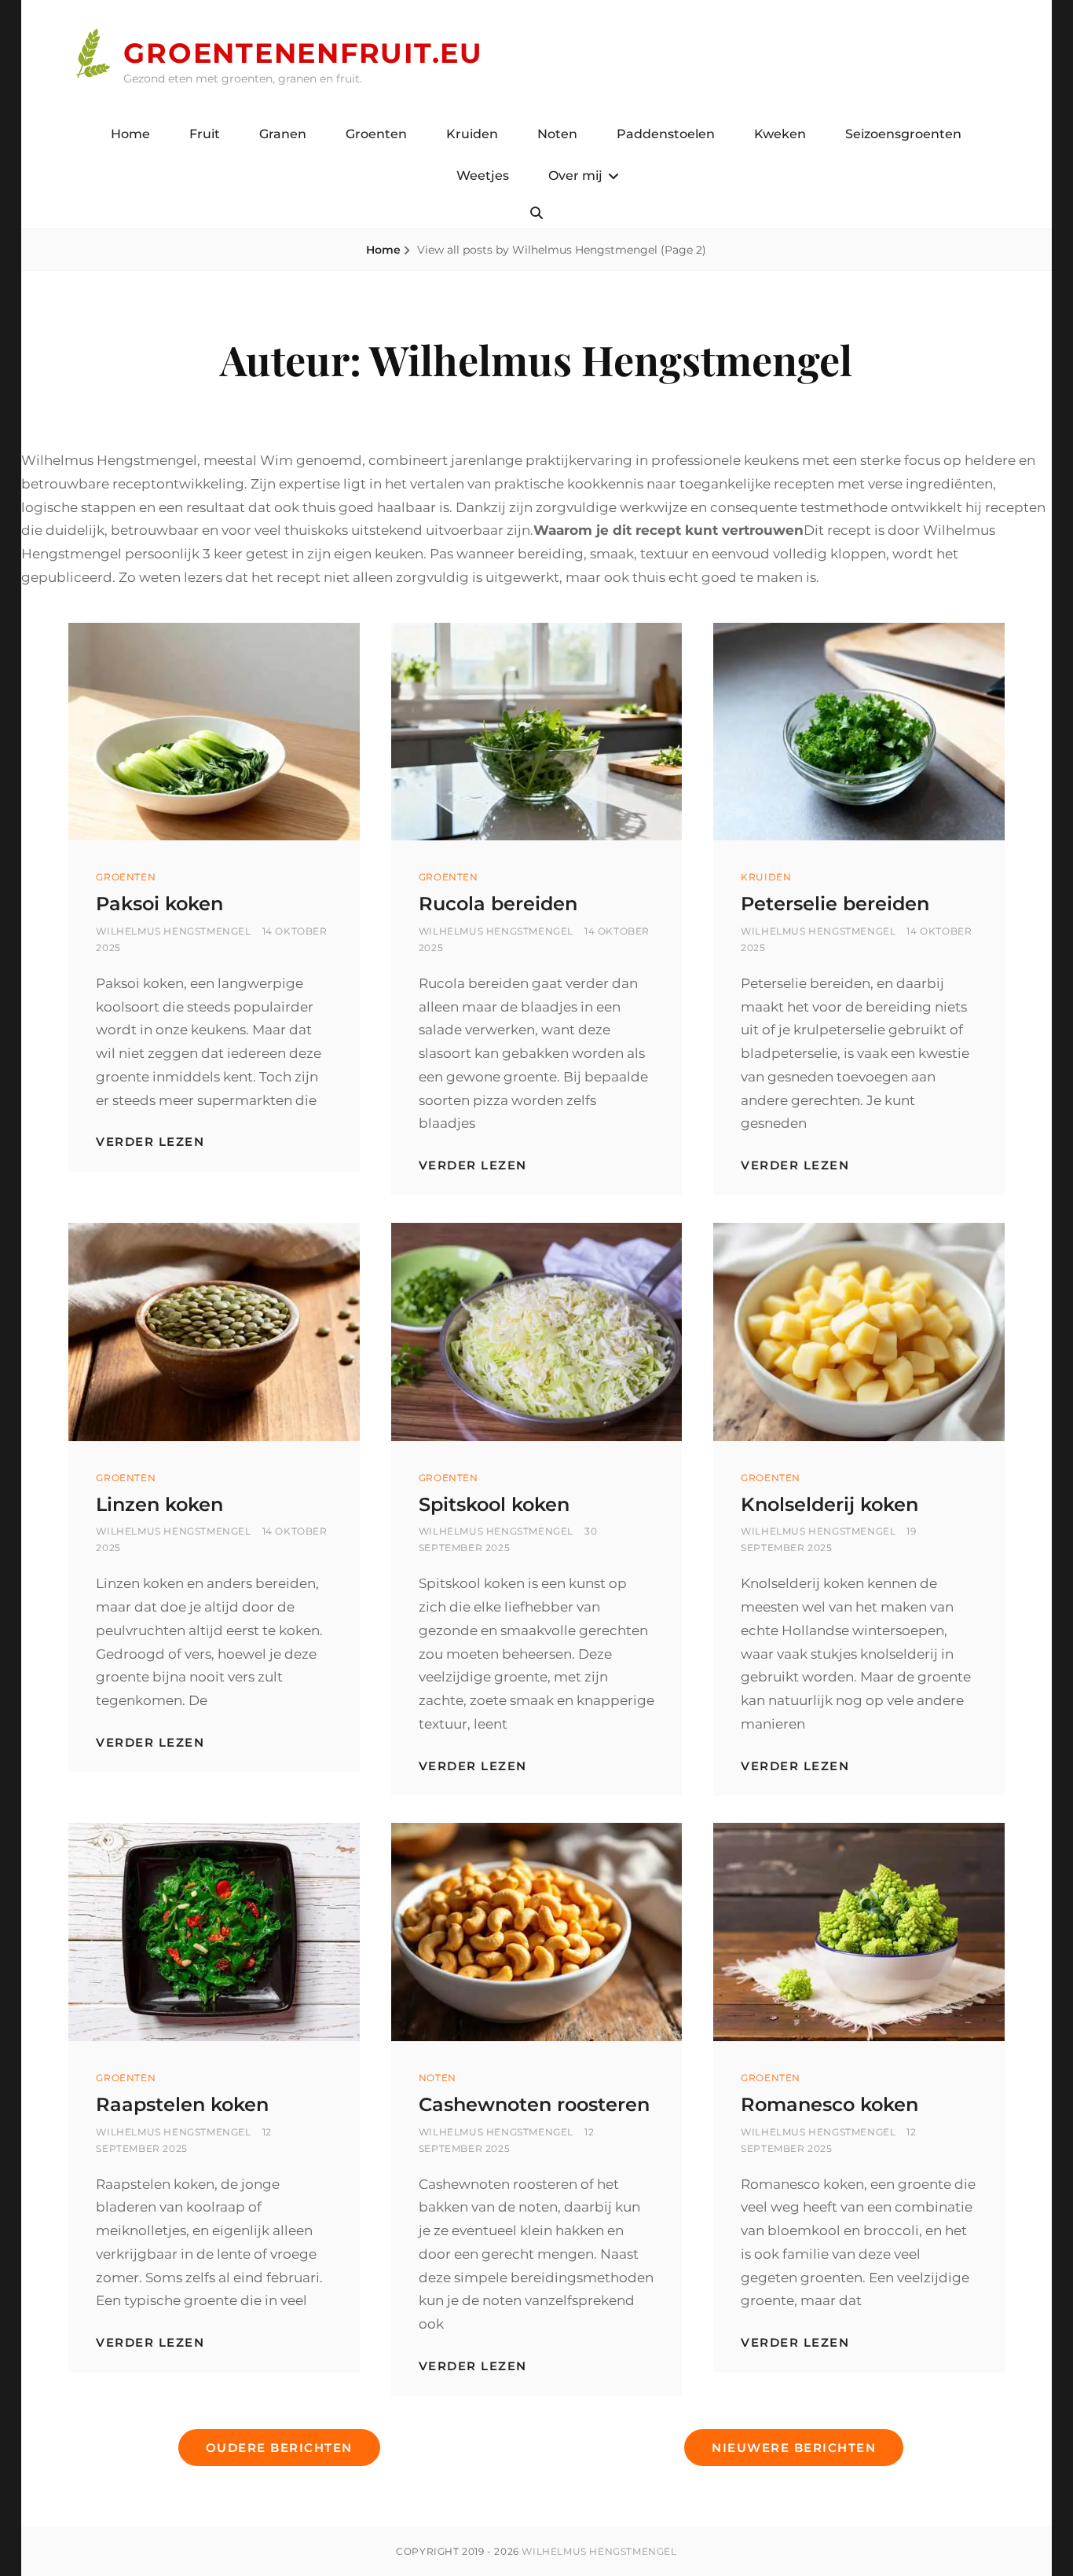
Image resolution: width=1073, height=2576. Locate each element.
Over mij (575, 176)
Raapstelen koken (182, 2104)
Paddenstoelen (666, 134)
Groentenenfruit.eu (303, 53)
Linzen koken (159, 1504)
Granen (283, 134)
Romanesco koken (829, 2104)
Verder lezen (150, 1142)
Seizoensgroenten (903, 134)
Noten (557, 134)
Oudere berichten (279, 2448)
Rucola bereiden (498, 904)
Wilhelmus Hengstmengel (173, 931)
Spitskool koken (494, 1504)
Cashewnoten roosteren (534, 2104)
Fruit (205, 134)
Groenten (376, 134)
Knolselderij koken (829, 1504)
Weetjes (483, 176)
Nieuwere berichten (794, 2448)
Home (130, 134)
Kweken (780, 134)
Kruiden (472, 134)
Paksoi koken (159, 904)
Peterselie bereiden (835, 904)
